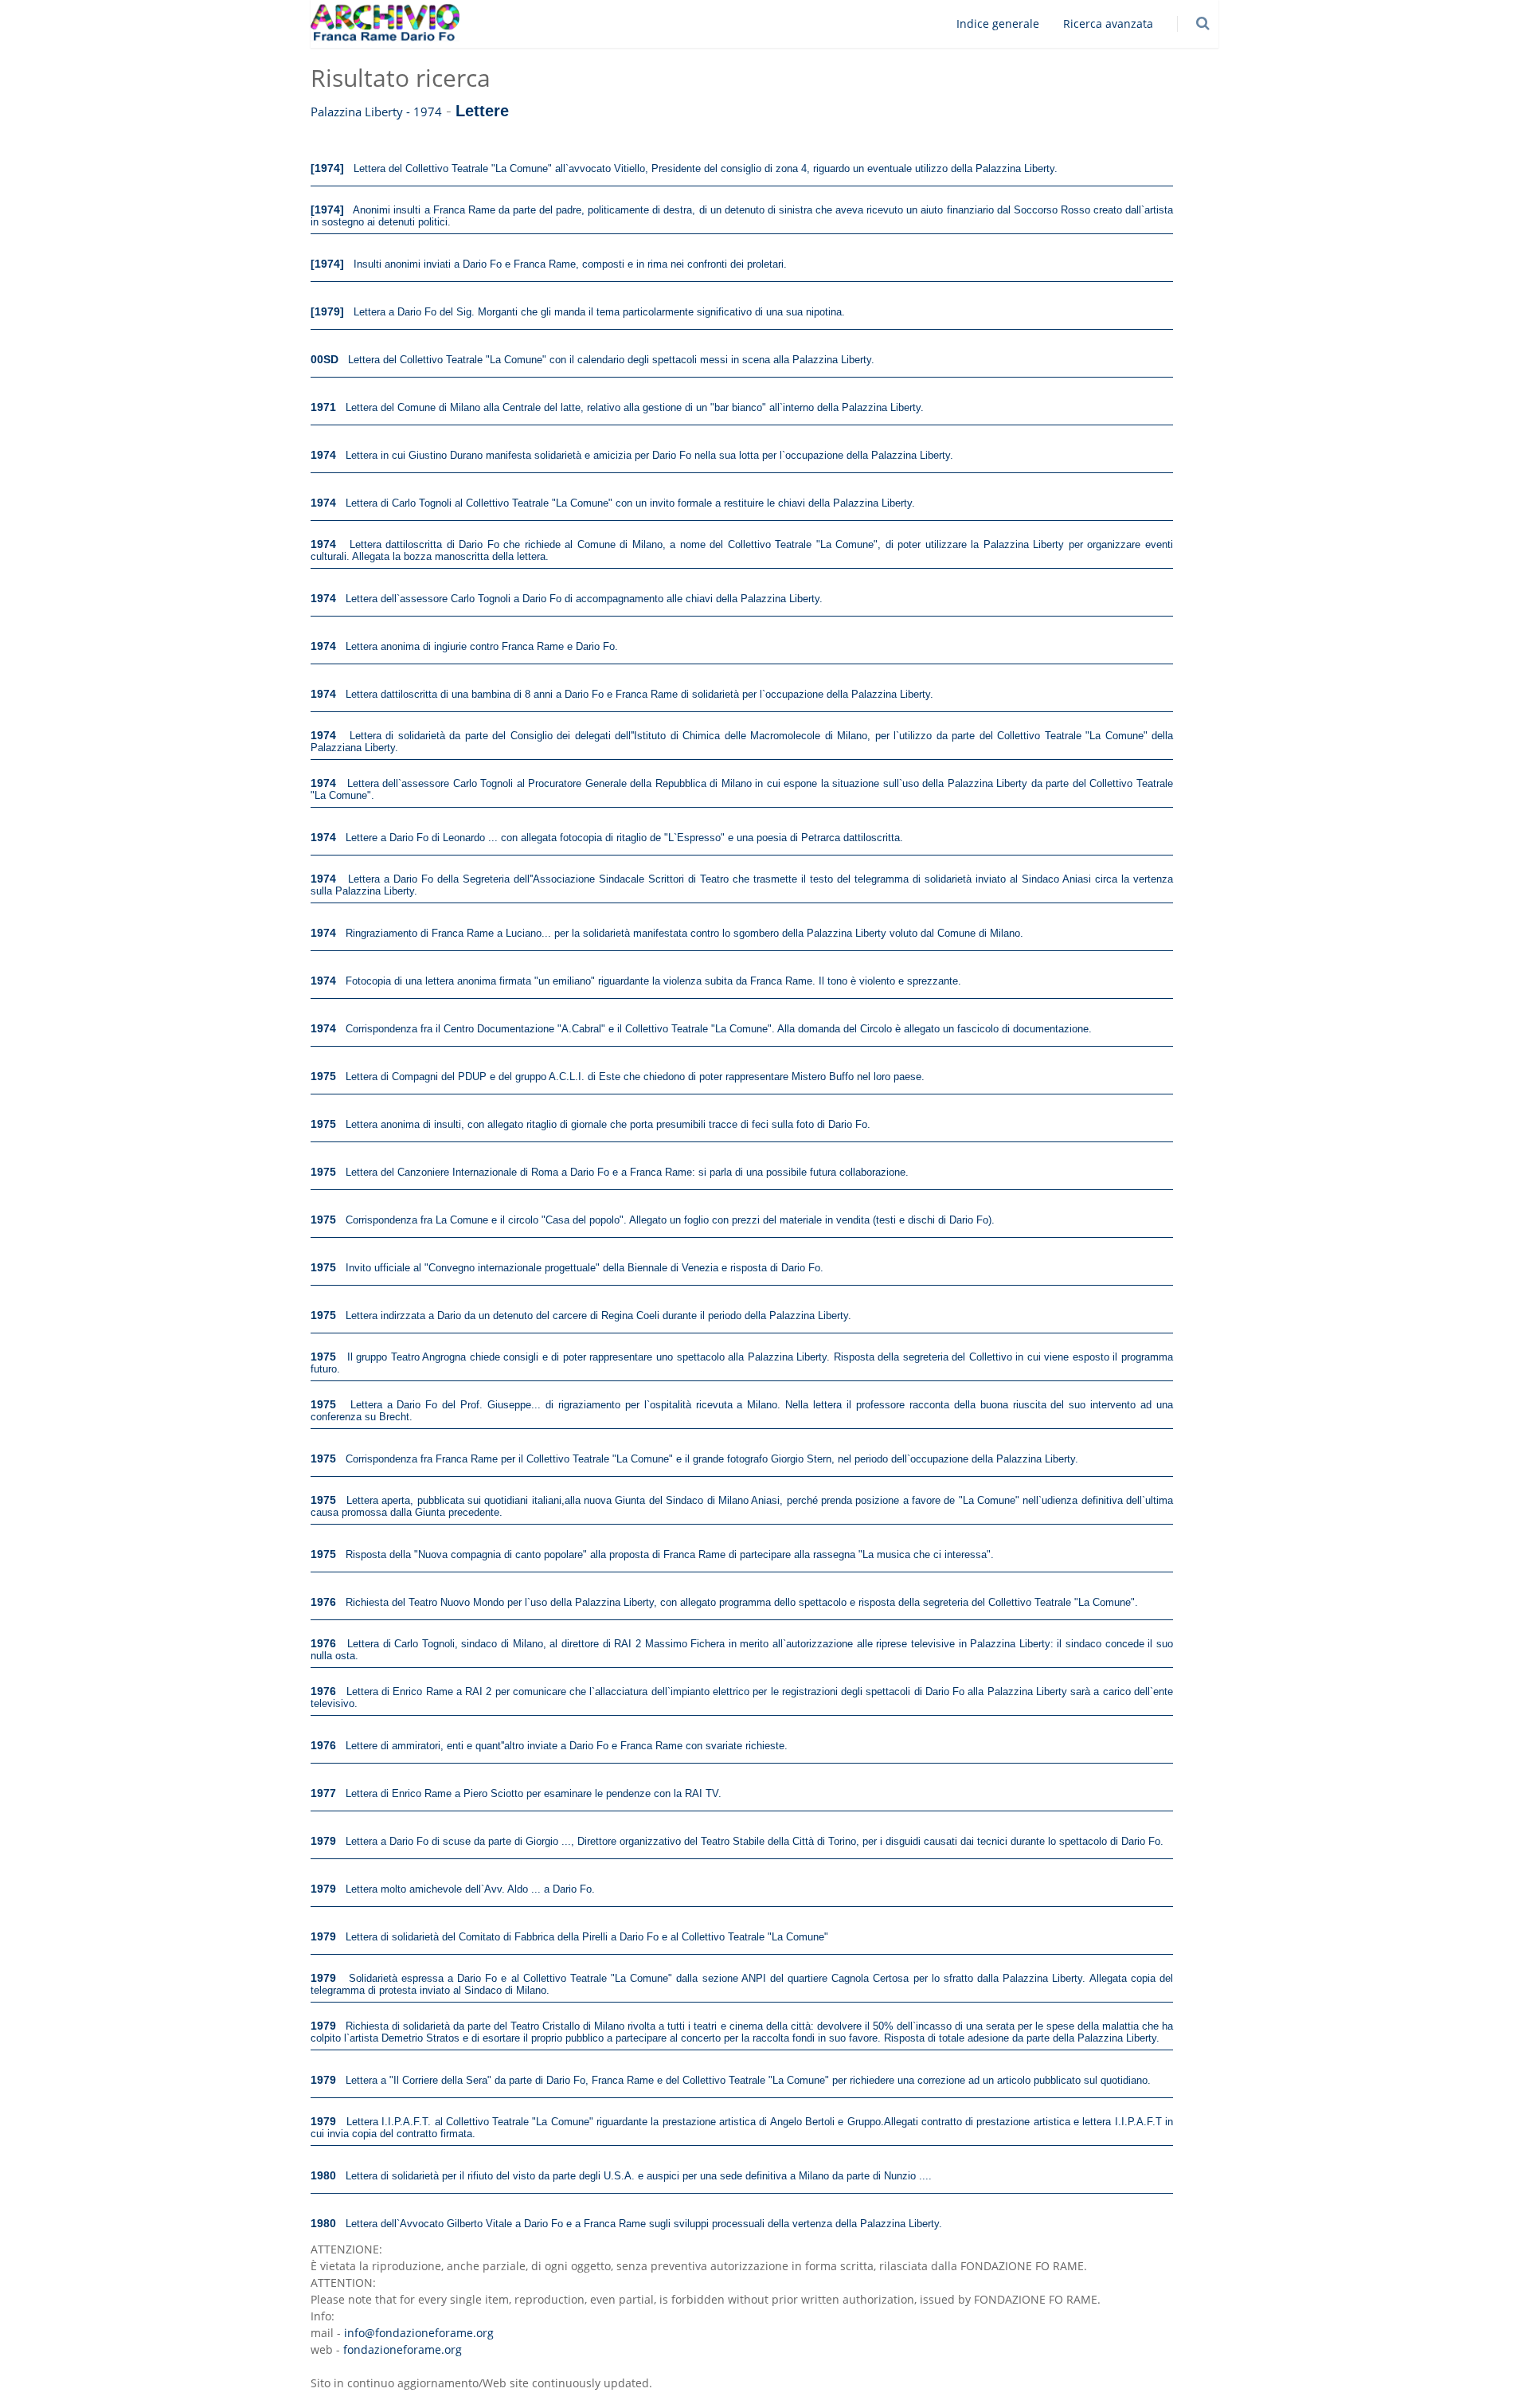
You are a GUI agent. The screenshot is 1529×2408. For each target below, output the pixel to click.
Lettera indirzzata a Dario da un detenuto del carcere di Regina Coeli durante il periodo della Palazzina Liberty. (598, 1316)
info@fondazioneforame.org (419, 2333)
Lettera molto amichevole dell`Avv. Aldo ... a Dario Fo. (470, 1889)
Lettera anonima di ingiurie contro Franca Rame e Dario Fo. (482, 646)
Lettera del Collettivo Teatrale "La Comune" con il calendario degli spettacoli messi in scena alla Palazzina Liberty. (611, 360)
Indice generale (998, 23)
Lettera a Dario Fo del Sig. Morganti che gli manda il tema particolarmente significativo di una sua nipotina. (599, 312)
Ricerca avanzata (1108, 23)
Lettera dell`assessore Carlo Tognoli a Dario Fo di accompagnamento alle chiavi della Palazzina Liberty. (584, 599)
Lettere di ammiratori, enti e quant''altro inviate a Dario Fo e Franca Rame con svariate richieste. (567, 1746)
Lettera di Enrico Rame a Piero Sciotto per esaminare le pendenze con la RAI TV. (534, 1793)
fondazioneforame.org (403, 2349)
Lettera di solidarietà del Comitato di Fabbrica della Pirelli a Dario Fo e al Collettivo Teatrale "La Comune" (587, 1937)
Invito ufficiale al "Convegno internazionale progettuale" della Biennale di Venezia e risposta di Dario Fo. (585, 1268)
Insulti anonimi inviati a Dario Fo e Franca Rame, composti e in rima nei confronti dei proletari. (570, 264)
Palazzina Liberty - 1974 (376, 112)
